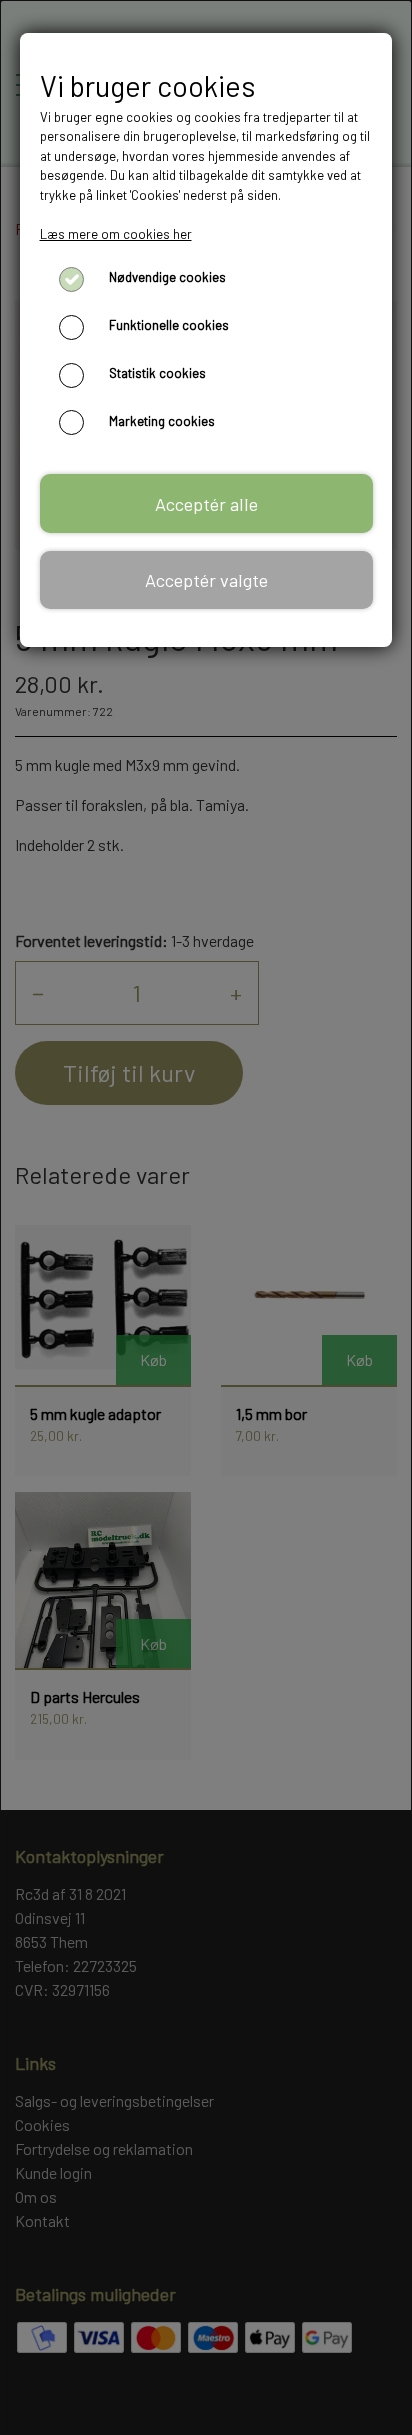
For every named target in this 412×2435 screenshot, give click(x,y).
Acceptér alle (206, 504)
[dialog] (206, 1217)
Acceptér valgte (206, 580)
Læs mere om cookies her (116, 234)
